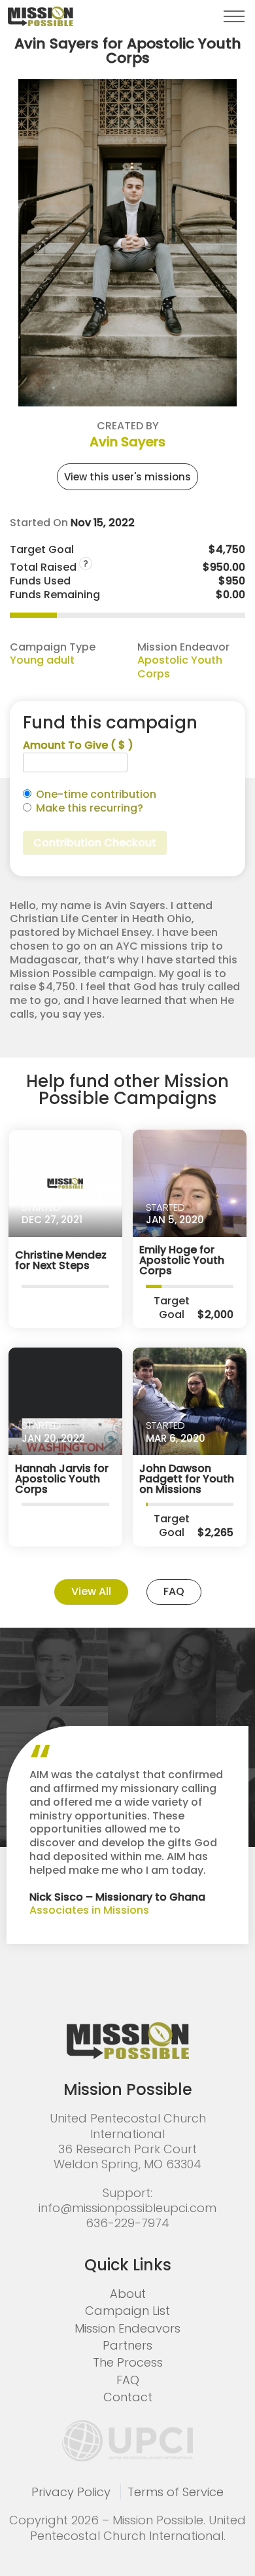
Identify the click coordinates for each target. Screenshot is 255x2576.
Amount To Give (78, 746)
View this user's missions (127, 477)
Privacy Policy (71, 2492)
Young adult (42, 660)
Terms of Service (176, 2492)
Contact (128, 2397)
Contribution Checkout (95, 843)
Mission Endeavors (127, 2328)
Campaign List (127, 2311)
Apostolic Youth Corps (180, 667)
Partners (127, 2345)
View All (91, 1591)
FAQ (174, 1591)
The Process (128, 2362)
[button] (234, 16)
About (128, 2294)
